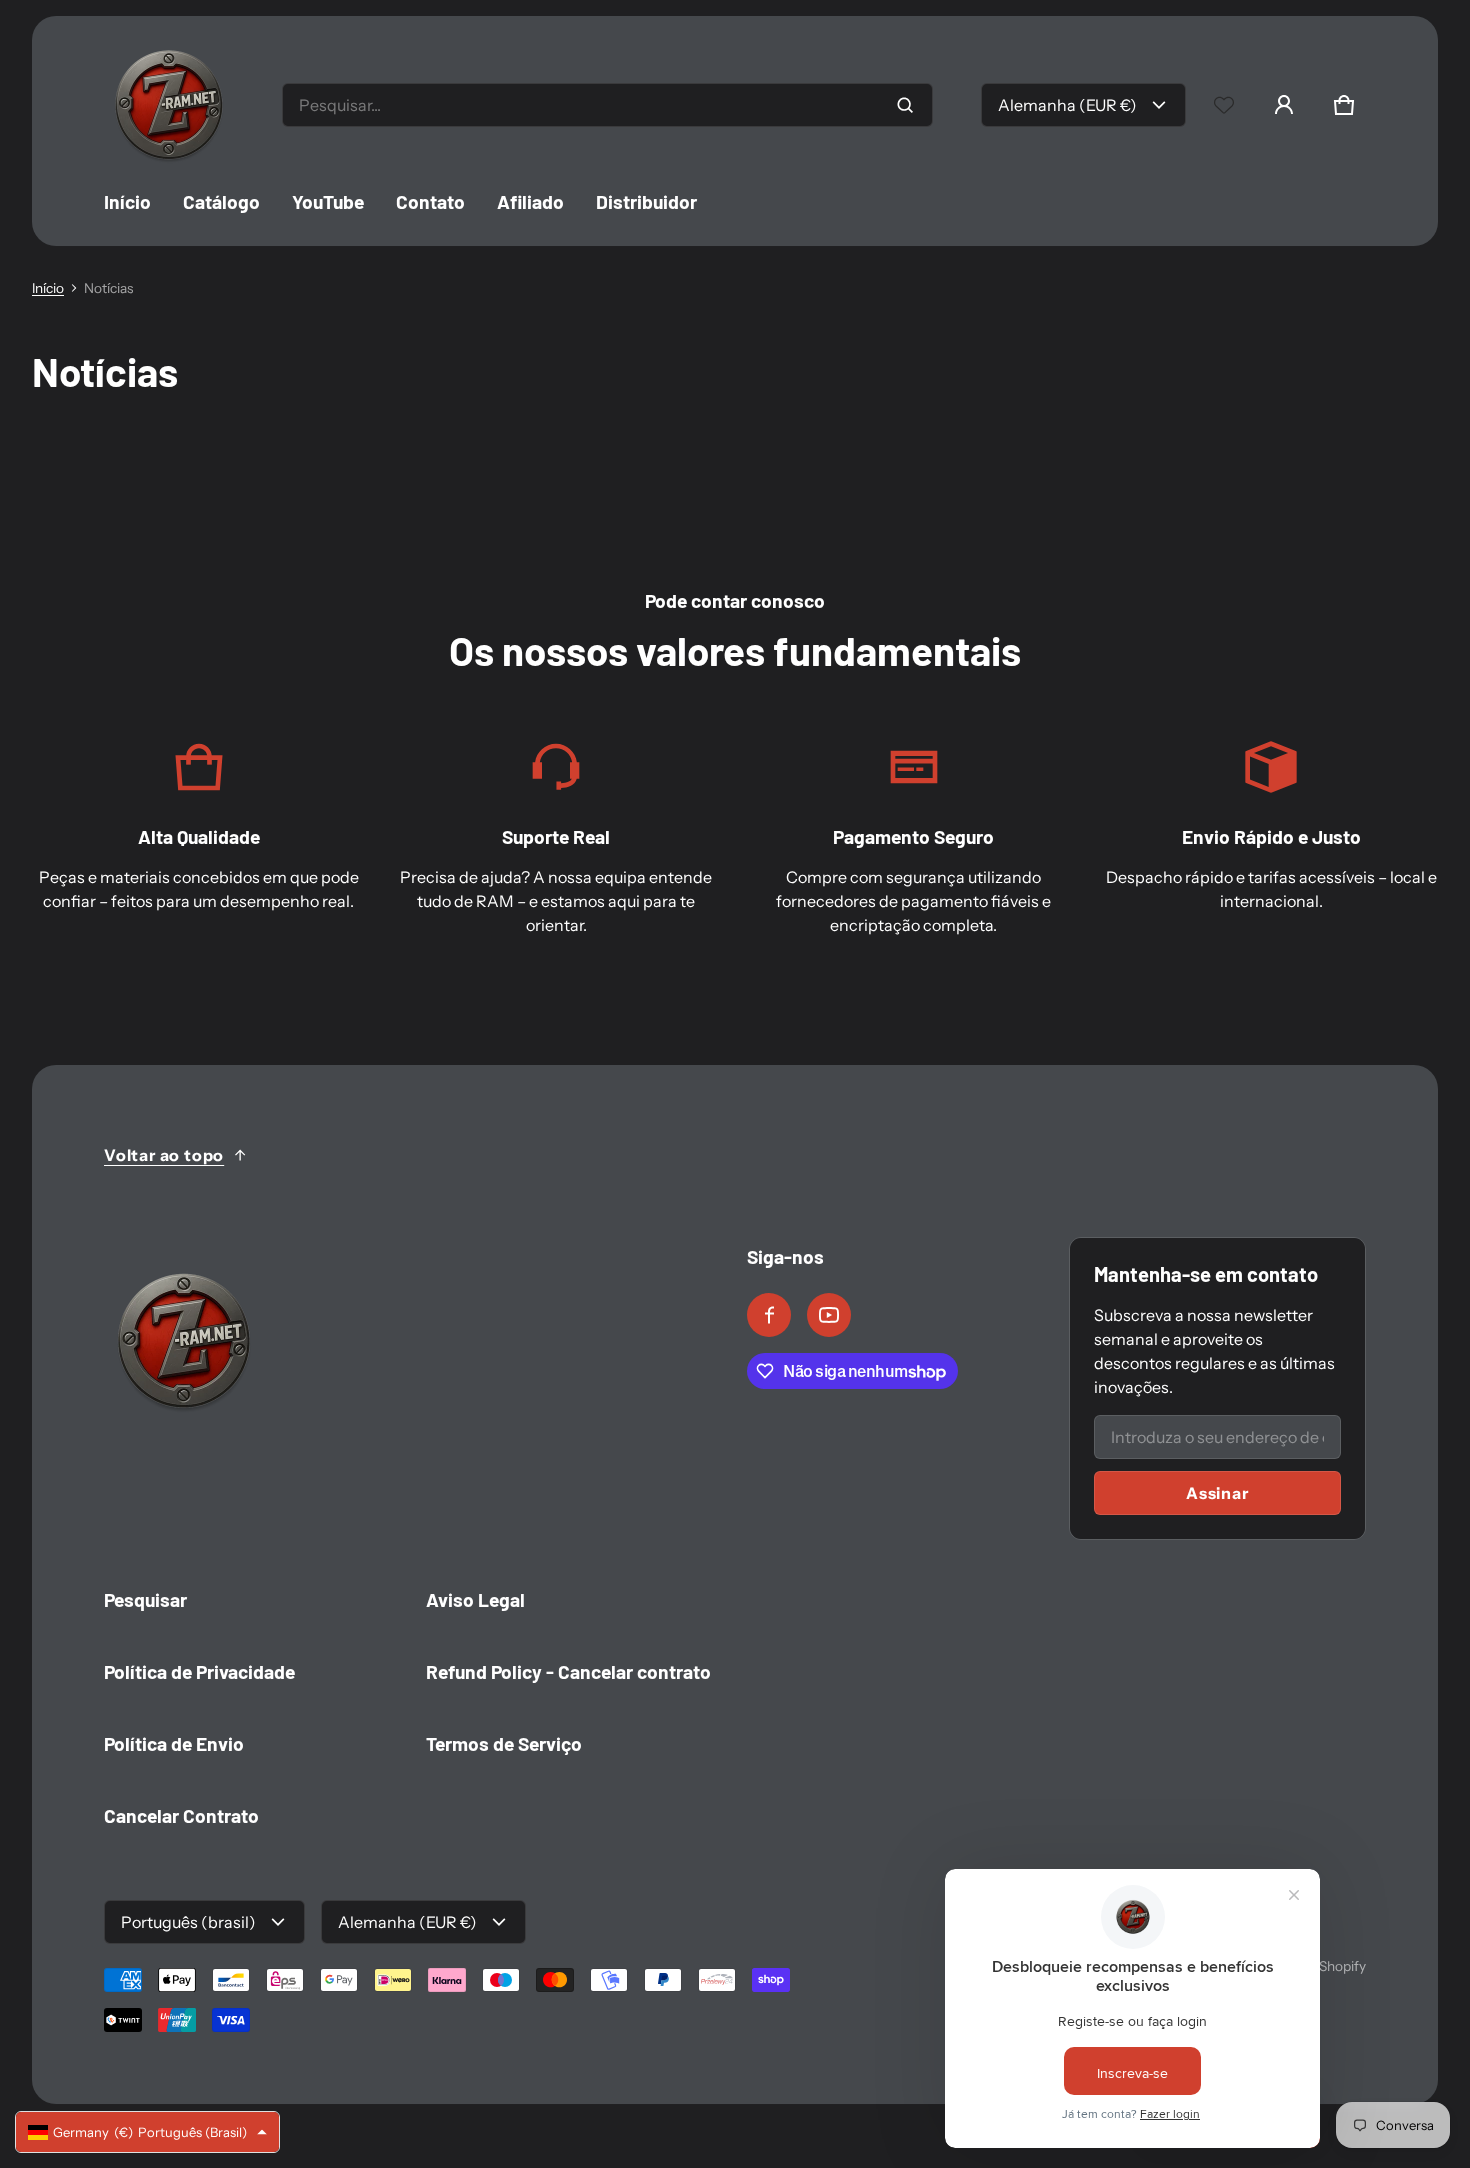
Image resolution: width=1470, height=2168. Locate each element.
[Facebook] (769, 1315)
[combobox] (607, 105)
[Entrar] (1284, 105)
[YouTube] (829, 1315)
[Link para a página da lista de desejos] (1224, 105)
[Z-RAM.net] (169, 105)
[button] (1344, 105)
